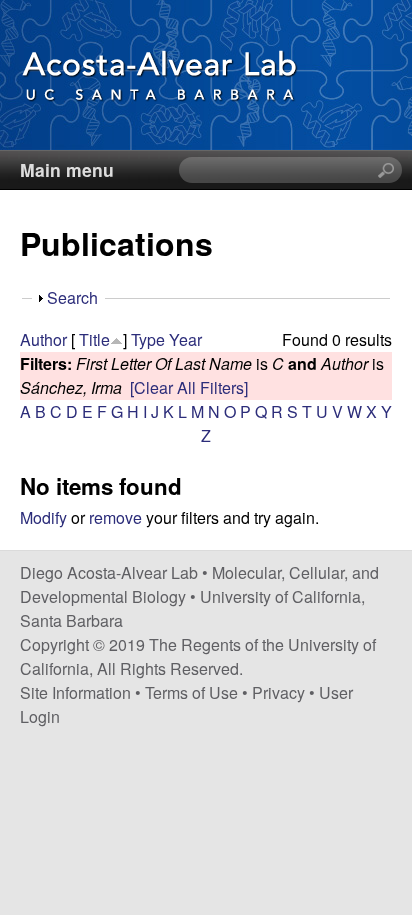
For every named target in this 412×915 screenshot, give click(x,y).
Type (148, 339)
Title (94, 339)
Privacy (278, 692)
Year (185, 339)
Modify (43, 517)
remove (115, 517)
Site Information (75, 692)
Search (72, 297)
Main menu (67, 169)
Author (43, 339)
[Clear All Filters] (189, 387)
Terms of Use (191, 692)
